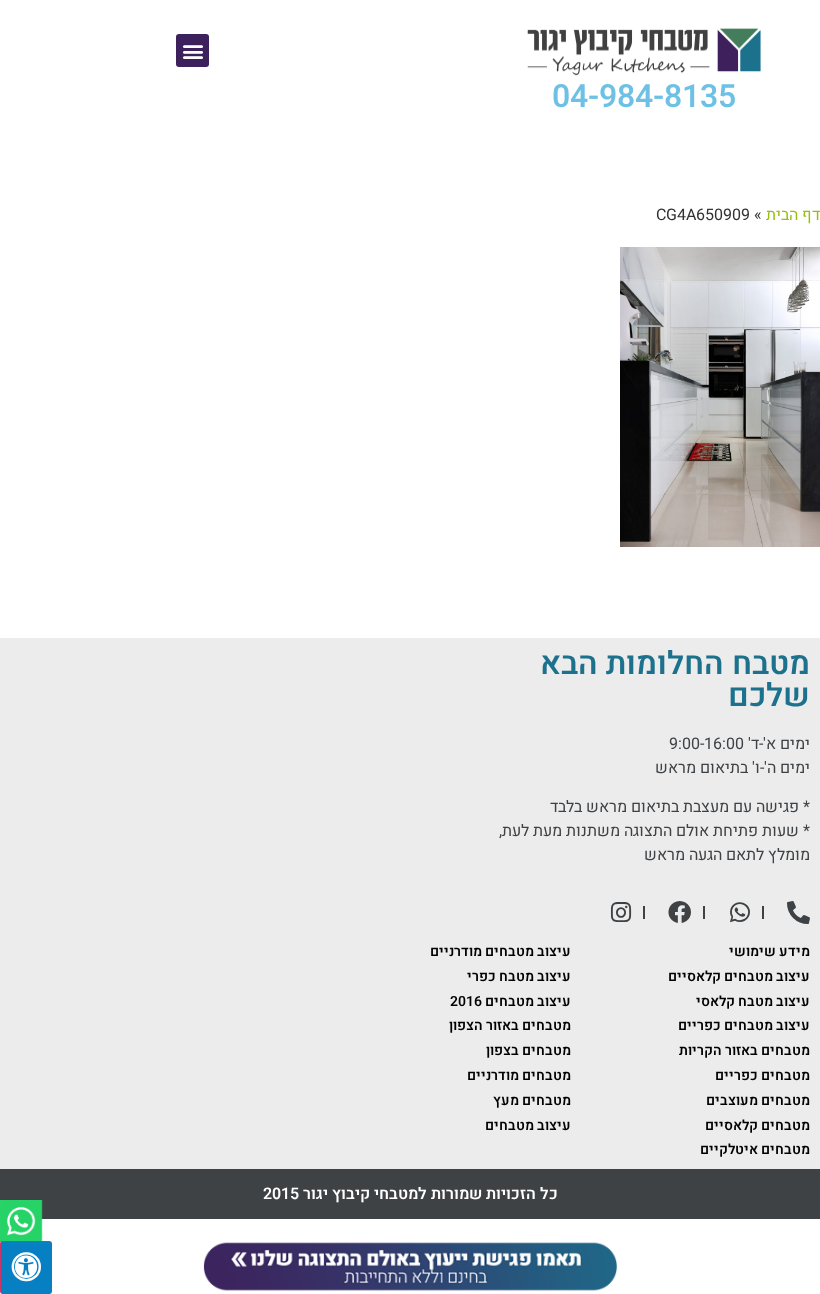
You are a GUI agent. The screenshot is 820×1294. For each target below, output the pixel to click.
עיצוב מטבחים (528, 1125)
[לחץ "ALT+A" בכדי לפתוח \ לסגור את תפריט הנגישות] (26, 1267)
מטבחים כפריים (762, 1075)
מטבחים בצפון (528, 1050)
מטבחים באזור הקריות (744, 1050)
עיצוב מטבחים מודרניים (500, 951)
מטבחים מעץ (532, 1100)
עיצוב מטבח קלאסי (753, 1001)
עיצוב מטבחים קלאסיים (739, 976)
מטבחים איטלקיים (755, 1149)
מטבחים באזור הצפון (510, 1025)
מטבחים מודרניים (519, 1075)
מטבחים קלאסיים (757, 1125)
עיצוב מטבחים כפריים (744, 1025)
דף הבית (793, 215)
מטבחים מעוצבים (758, 1100)
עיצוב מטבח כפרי (519, 976)
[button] (192, 50)
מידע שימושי (769, 951)
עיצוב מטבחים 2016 (510, 1001)
